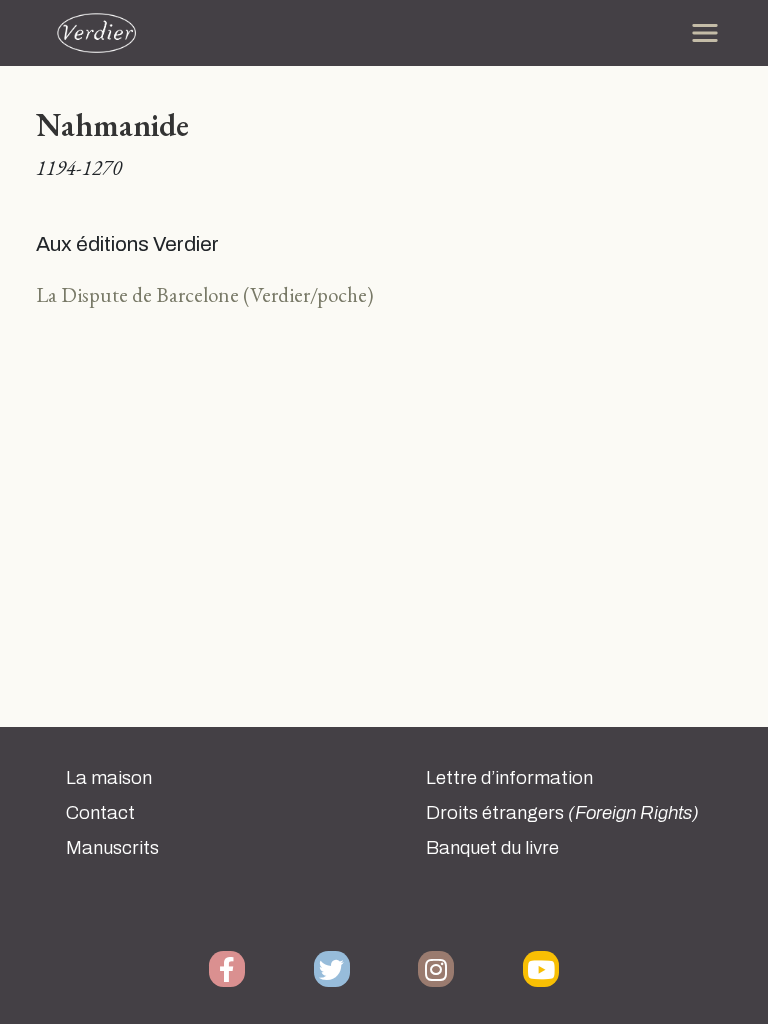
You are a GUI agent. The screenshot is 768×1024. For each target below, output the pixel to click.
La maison (109, 778)
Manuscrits (112, 848)
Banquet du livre (492, 848)
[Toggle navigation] (705, 33)
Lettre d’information (509, 778)
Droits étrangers (562, 813)
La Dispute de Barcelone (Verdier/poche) (205, 294)
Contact (100, 813)
